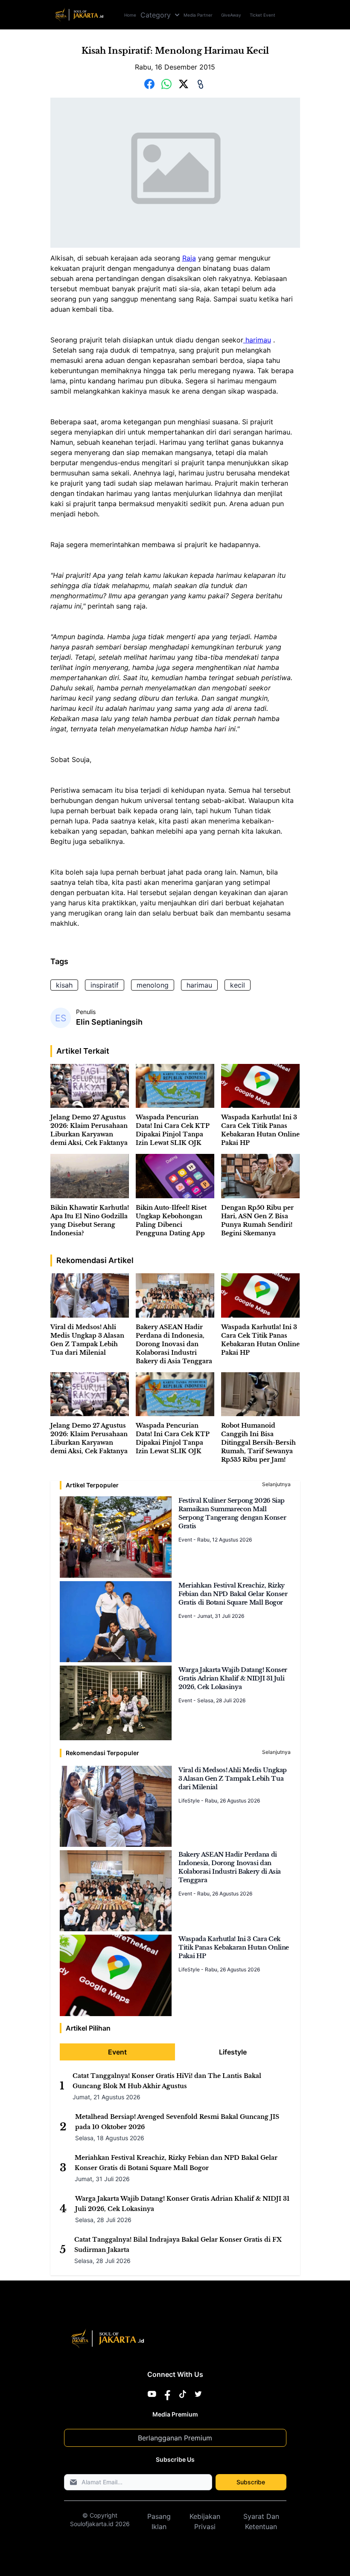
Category (156, 15)
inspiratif (105, 985)
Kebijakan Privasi (205, 2521)
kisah (64, 985)
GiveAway (231, 15)
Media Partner (198, 15)
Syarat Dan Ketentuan (261, 2521)
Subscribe (251, 2482)
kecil (238, 985)
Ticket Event (262, 15)
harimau (257, 340)
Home (130, 15)
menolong (153, 985)
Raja (189, 258)
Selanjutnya (276, 1484)
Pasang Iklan (159, 2521)
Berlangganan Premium (175, 2438)
